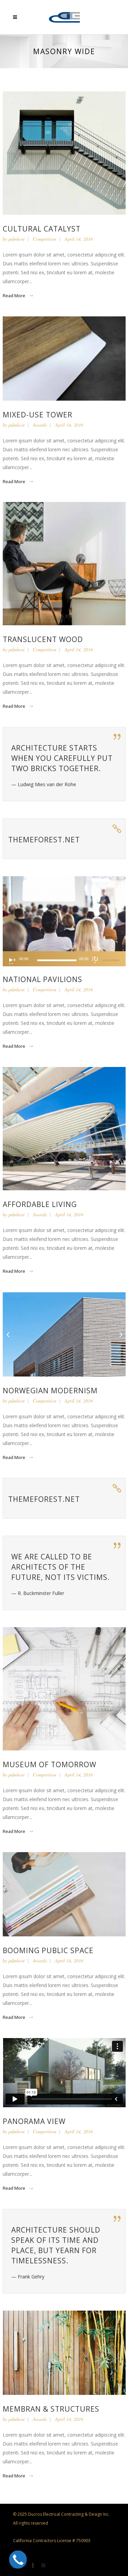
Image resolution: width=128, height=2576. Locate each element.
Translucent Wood (43, 639)
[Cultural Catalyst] (64, 153)
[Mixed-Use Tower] (64, 359)
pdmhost (17, 239)
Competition (45, 239)
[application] (64, 959)
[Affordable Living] (64, 1129)
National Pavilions (42, 979)
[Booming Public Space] (64, 1894)
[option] (64, 1334)
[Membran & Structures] (64, 2353)
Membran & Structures (51, 2409)
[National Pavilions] (64, 914)
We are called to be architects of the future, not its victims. (61, 1567)
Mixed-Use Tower (38, 415)
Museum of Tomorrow (49, 1764)
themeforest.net (44, 840)
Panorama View (34, 2121)
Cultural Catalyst (42, 229)
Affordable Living (40, 1204)
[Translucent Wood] (64, 564)
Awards (40, 425)
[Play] (12, 960)
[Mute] (95, 959)
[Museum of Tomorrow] (64, 1689)
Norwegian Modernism (50, 1391)
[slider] (112, 960)
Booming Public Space (48, 1950)
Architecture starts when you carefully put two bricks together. (62, 758)
